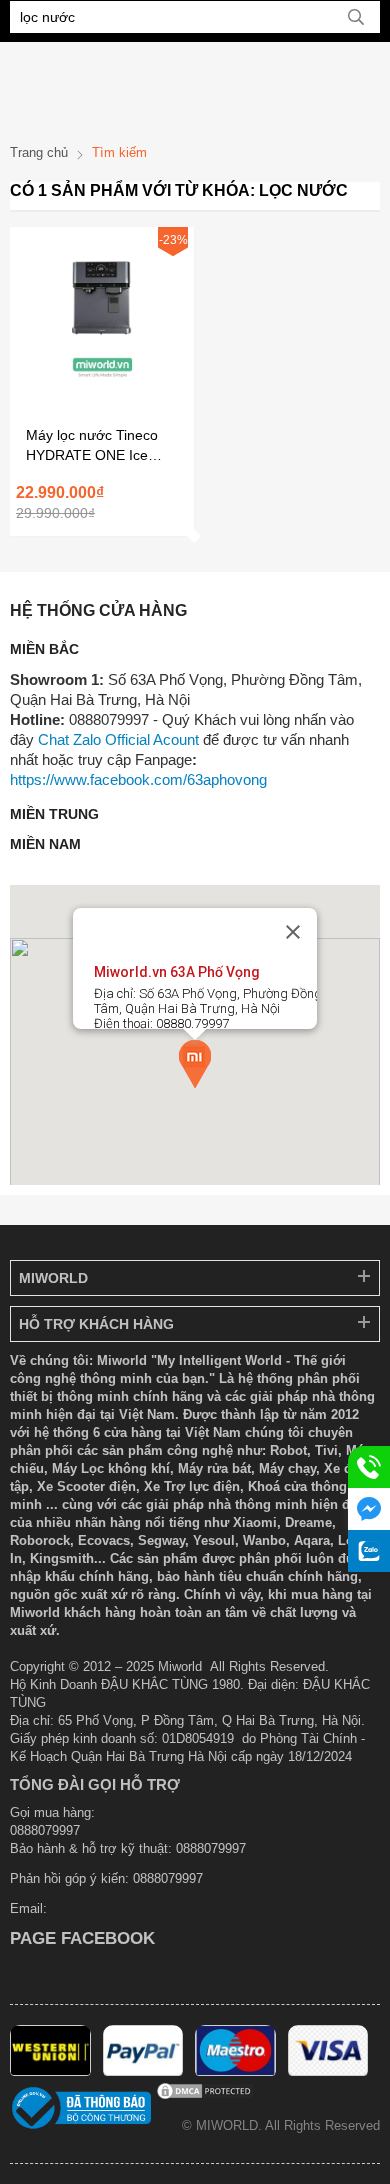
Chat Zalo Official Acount (118, 739)
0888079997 (168, 1878)
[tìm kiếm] (356, 17)
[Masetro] (235, 2071)
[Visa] (328, 2071)
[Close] (293, 932)
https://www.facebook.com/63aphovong (138, 779)
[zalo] (369, 1551)
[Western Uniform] (50, 2071)
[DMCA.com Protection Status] (205, 2096)
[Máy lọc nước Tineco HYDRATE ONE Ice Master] (102, 394)
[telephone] (369, 1467)
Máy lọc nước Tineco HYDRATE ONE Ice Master (92, 446)
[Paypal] (143, 2071)
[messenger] (369, 1509)
